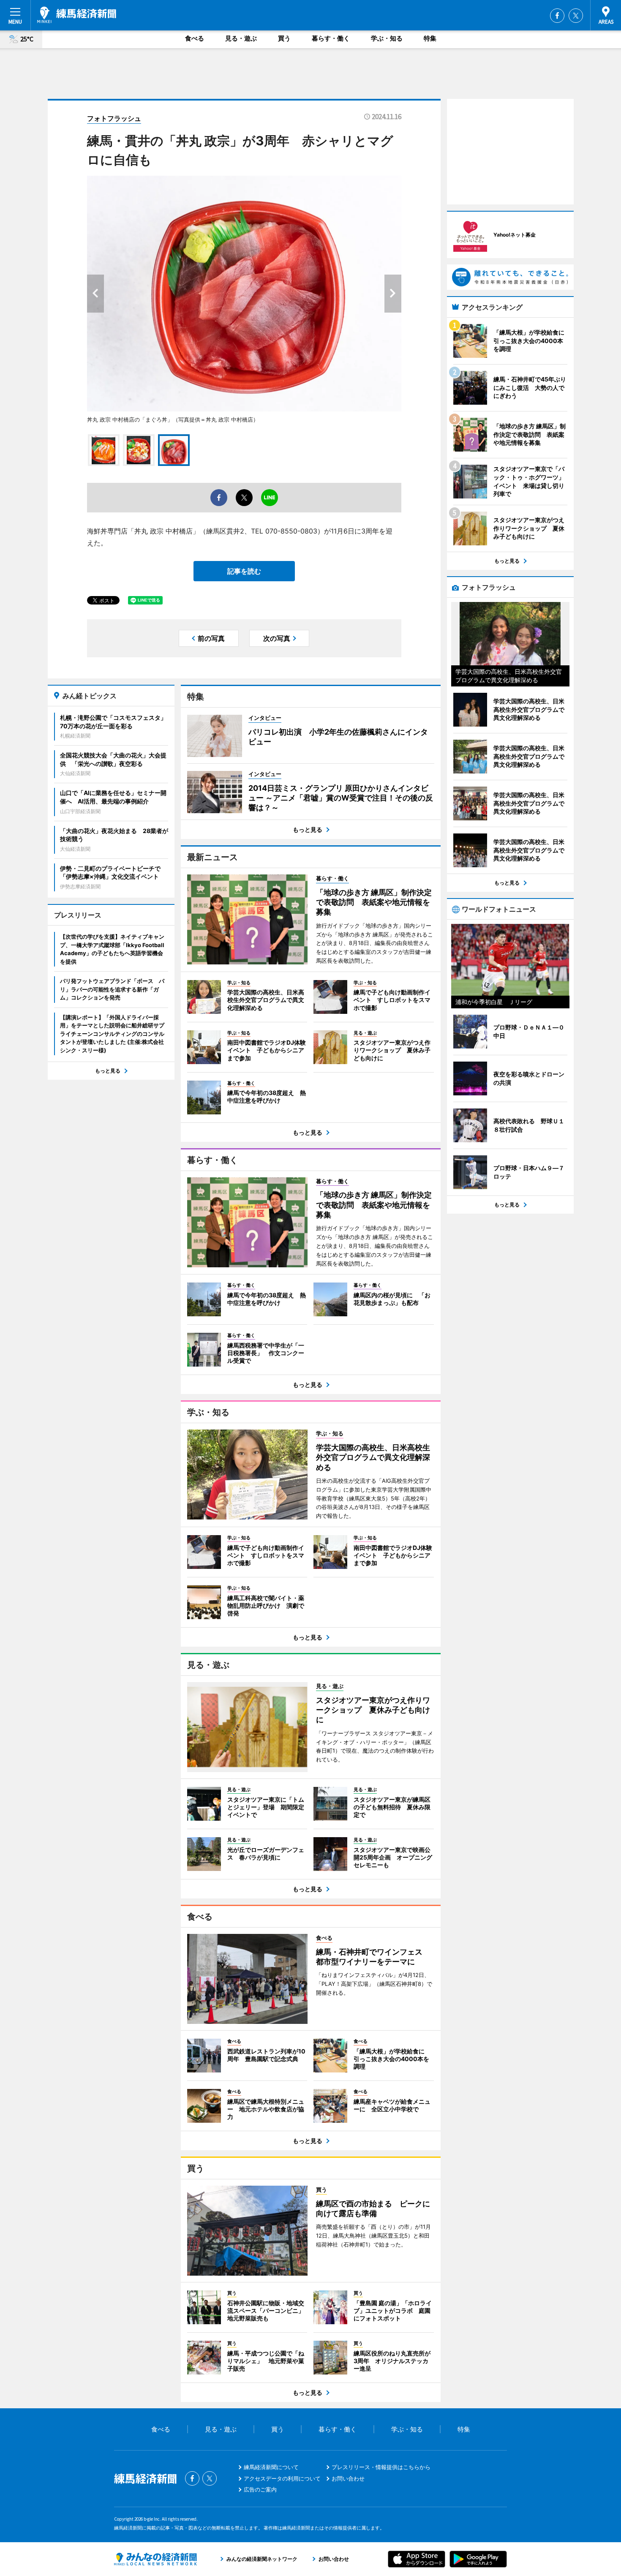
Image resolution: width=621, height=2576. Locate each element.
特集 (430, 38)
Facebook (557, 16)
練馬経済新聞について (271, 2467)
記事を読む (244, 571)
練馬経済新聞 (77, 15)
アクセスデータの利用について (282, 2478)
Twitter (576, 16)
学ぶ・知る (387, 38)
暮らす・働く (331, 38)
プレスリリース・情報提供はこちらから (381, 2467)
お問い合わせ (348, 2478)
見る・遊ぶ (241, 38)
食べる (195, 38)
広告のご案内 (260, 2489)
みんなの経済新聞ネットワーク (155, 2559)
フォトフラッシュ (114, 118)
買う (284, 38)
